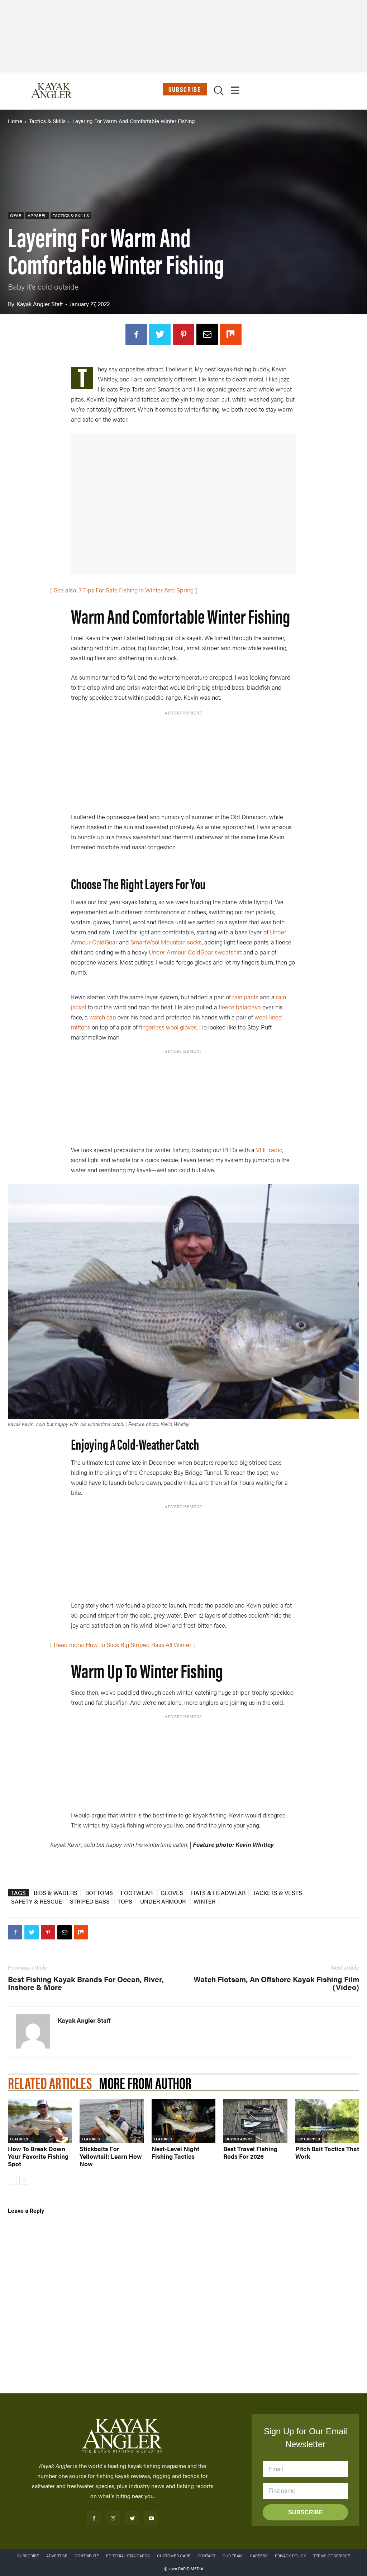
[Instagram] (113, 2518)
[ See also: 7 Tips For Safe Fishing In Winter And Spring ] (124, 590)
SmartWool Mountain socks (166, 942)
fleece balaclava (240, 1007)
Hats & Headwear (218, 1893)
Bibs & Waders (56, 1893)
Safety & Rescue (37, 1901)
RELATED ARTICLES (50, 2082)
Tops (125, 1901)
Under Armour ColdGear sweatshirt (195, 952)
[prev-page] (12, 2180)
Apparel (37, 215)
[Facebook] (136, 334)
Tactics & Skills (47, 121)
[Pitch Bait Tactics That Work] (327, 2121)
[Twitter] (160, 334)
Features (19, 2139)
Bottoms (99, 1893)
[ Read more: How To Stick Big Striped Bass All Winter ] (123, 1644)
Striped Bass (90, 1901)
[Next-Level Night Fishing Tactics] (183, 2121)
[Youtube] (151, 2518)
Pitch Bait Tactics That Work (327, 2152)
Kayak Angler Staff (40, 304)
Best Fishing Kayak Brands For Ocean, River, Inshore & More (86, 1983)
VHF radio (269, 1150)
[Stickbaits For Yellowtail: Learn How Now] (111, 2121)
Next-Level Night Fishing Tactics (175, 2152)
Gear (16, 215)
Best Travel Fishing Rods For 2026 (250, 2152)
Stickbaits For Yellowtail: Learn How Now (111, 2156)
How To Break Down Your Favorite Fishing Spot (38, 2156)
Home (15, 121)
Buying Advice (239, 2139)
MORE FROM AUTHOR (145, 2082)
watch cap (103, 1017)
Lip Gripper (309, 2139)
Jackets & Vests (278, 1893)
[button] (219, 92)
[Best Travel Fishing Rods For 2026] (255, 2121)
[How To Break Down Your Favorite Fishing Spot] (40, 2121)
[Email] (207, 334)
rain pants (245, 997)
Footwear (137, 1893)
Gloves (172, 1893)
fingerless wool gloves (168, 1027)
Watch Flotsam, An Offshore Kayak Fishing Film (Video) (276, 1983)
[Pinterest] (183, 334)
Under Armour (163, 1901)
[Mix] (231, 334)
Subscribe (185, 89)
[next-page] (24, 2180)
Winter (204, 1901)
